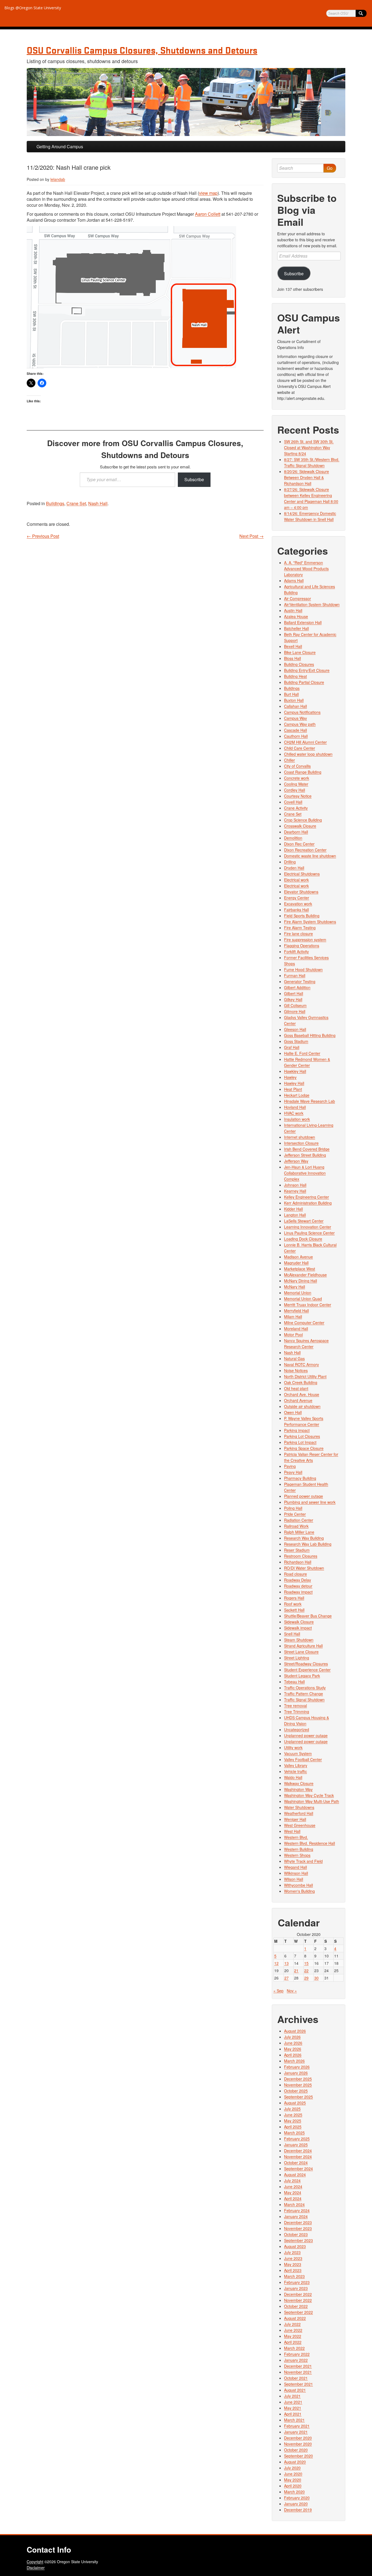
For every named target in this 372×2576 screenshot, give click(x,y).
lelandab (58, 179)
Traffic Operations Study (305, 1688)
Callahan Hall (295, 706)
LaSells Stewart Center (304, 1221)
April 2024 (293, 2198)
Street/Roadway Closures (306, 1664)
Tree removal (295, 1706)
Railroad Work (296, 1526)
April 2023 (293, 2270)
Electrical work (296, 880)
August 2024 (295, 2175)
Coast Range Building (303, 772)
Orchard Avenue (298, 1400)
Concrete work (297, 778)
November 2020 (298, 2444)
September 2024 (298, 2169)
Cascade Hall (295, 730)
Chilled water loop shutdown (308, 754)
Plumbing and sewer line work (310, 1502)
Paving (290, 1466)
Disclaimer (36, 2568)
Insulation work (297, 1119)
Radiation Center (299, 1520)
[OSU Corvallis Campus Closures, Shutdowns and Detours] (186, 102)
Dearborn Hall (296, 832)
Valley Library (296, 1765)
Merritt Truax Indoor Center (308, 1305)
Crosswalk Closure (300, 826)
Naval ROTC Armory (301, 1364)
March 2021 (294, 2420)
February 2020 (297, 2498)
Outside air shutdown (302, 1406)
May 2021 (293, 2408)
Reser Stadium (297, 1550)
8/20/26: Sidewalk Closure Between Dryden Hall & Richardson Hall (307, 477)
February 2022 (297, 2354)
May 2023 (293, 2264)
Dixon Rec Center (299, 844)
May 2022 (293, 2336)
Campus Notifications (302, 712)
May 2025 (293, 2121)
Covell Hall (293, 802)
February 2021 (297, 2426)
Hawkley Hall (295, 1071)
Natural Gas (294, 1358)
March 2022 (294, 2348)
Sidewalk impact (298, 1628)
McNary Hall (295, 1287)
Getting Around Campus (60, 146)
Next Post (251, 536)
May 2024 (293, 2192)
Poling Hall (293, 1508)
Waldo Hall (293, 1777)
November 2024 (298, 2157)
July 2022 (292, 2324)
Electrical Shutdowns (302, 874)
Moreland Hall (296, 1329)
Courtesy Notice (298, 796)
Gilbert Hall (294, 993)
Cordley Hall (295, 790)
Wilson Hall (294, 1879)
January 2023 (296, 2288)
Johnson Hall (295, 1185)
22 (306, 1970)
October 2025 (296, 2091)
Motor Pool (293, 1335)
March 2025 (294, 2133)
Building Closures (299, 664)
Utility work (293, 1747)
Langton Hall (295, 1215)
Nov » (292, 1991)
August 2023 (295, 2246)
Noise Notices (296, 1370)
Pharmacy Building (300, 1478)
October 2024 (296, 2163)
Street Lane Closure (301, 1652)
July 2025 (292, 2109)
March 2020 (294, 2492)
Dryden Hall (294, 868)
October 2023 (296, 2234)
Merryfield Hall (296, 1311)
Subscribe (194, 479)
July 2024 (292, 2180)
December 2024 (298, 2151)
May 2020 (293, 2480)
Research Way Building (304, 1538)
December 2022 (298, 2294)
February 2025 (297, 2139)
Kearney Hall (295, 1191)
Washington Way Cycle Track (309, 1795)
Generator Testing (300, 981)
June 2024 (293, 2186)
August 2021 (295, 2390)
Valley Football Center (303, 1759)
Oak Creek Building (301, 1382)
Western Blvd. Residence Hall (310, 1843)
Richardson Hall (298, 1562)
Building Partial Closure (304, 682)
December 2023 (298, 2222)
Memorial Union (298, 1293)
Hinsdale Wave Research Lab (310, 1101)
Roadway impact (298, 1592)
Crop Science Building (303, 820)
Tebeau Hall (294, 1682)
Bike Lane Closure (300, 652)
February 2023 (297, 2282)
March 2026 (294, 2061)
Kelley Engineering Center (307, 1197)
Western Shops (297, 1855)
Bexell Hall (293, 646)
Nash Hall (98, 503)
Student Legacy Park (302, 1676)
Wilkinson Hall (296, 1873)
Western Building (299, 1849)
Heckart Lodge (297, 1095)
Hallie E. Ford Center (302, 1053)
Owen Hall (293, 1412)
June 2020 (293, 2474)
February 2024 (297, 2210)
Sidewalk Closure (299, 1622)
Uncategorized (297, 1729)
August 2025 (295, 2103)
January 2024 (296, 2216)
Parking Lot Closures (302, 1436)
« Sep (278, 1991)
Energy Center (297, 898)
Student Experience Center (307, 1670)
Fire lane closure (298, 934)
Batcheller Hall (296, 628)
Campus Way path (300, 724)
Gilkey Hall (293, 999)
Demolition (293, 838)
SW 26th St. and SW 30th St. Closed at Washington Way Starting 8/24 (309, 447)
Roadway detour (298, 1586)
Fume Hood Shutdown (303, 969)
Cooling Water (296, 784)
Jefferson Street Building (305, 1155)
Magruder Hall (296, 1263)
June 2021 (293, 2402)
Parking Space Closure (304, 1448)
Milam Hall (293, 1317)
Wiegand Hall (295, 1867)
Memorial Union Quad (303, 1299)
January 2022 (296, 2360)
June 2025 (293, 2115)
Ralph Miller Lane (299, 1532)
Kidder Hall (293, 1209)
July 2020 (292, 2468)
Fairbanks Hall (296, 910)
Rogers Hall (294, 1598)
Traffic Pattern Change (304, 1694)
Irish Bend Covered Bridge (307, 1149)
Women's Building (299, 1891)
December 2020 (298, 2438)
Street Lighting (297, 1658)
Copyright (35, 2562)
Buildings (55, 503)
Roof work (293, 1604)
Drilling (290, 862)
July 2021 (292, 2396)
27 (286, 1978)
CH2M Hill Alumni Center (305, 742)
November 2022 (298, 2300)
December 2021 (298, 2366)
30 (316, 1978)
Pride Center (295, 1514)
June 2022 (293, 2330)
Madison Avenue (298, 1257)
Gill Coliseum (295, 1005)
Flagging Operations (302, 946)
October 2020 (296, 2450)
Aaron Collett (208, 214)
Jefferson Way (296, 1161)
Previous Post (43, 536)
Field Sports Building (302, 916)
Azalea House (296, 616)
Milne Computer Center (304, 1323)
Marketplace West (300, 1269)
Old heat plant (296, 1388)
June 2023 (293, 2258)
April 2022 (293, 2342)
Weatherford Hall (299, 1813)
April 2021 (293, 2414)
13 (286, 1963)
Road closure (295, 1574)
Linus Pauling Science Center (309, 1233)
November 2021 (298, 2372)
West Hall (292, 1831)
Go (330, 168)
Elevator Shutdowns (301, 892)
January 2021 (296, 2432)
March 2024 (294, 2204)
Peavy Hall (293, 1472)
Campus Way (295, 718)
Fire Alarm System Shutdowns (310, 922)
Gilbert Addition (297, 987)
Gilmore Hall (295, 1011)
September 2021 (298, 2384)
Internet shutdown (300, 1137)
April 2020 (293, 2486)
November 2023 (298, 2228)
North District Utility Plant (305, 1376)
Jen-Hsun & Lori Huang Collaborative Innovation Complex (305, 1173)
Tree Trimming (297, 1712)
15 (306, 1963)
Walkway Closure (299, 1783)
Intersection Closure (301, 1143)
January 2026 (296, 2073)
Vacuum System (298, 1753)
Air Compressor (298, 598)
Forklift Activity (296, 952)
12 (276, 1963)
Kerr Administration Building (308, 1203)
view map (208, 193)
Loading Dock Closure (303, 1239)
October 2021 (296, 2378)
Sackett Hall (294, 1610)
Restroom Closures (301, 1556)
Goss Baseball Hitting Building (310, 1035)
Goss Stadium (296, 1041)
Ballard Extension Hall (303, 622)
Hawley (290, 1077)
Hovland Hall (295, 1107)
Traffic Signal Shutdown (304, 1700)
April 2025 (293, 2127)
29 (306, 1978)
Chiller (289, 760)
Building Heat (295, 676)
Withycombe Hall (298, 1885)
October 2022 (296, 2306)
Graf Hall (292, 1047)
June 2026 (293, 2043)
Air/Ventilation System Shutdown (312, 604)
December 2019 (298, 2510)
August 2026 (295, 2031)
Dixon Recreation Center (305, 850)
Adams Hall (294, 580)
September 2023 (298, 2240)
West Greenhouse (300, 1825)
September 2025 (298, 2097)
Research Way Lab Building (308, 1544)
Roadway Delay (298, 1580)
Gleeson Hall (295, 1029)
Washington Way (298, 1789)
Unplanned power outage (306, 1735)
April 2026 (293, 2055)
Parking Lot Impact (300, 1442)
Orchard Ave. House (302, 1394)
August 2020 (295, 2462)
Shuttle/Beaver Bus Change (308, 1616)
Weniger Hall (295, 1819)
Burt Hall (291, 694)
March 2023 (294, 2276)
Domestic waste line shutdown (310, 856)
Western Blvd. (296, 1837)
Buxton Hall (294, 700)
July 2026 (292, 2037)
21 (296, 1970)
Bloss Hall (292, 658)
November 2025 (298, 2085)
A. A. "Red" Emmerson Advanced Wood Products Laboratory (306, 569)
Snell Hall (292, 1634)
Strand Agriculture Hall (303, 1646)
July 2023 (292, 2252)
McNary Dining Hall (301, 1281)
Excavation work (298, 904)
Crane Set (76, 503)
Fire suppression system (305, 940)
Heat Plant (293, 1089)
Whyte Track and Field (303, 1861)
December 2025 (298, 2079)
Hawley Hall (294, 1083)
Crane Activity (296, 808)
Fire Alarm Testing (300, 928)
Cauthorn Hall (296, 736)
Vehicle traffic (295, 1771)
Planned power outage (304, 1496)
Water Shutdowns (299, 1807)
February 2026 (297, 2067)
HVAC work (294, 1113)
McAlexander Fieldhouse (305, 1275)
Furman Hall (295, 975)
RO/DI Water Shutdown (304, 1568)
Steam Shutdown (299, 1640)
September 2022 (298, 2312)
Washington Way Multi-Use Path (312, 1801)
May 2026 (293, 2049)
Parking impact (297, 1430)
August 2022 (295, 2318)
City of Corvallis (297, 766)
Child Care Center (300, 748)
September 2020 (298, 2456)
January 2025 (296, 2145)
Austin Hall (293, 610)
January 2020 (296, 2504)
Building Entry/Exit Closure (307, 670)
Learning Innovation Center (308, 1227)
